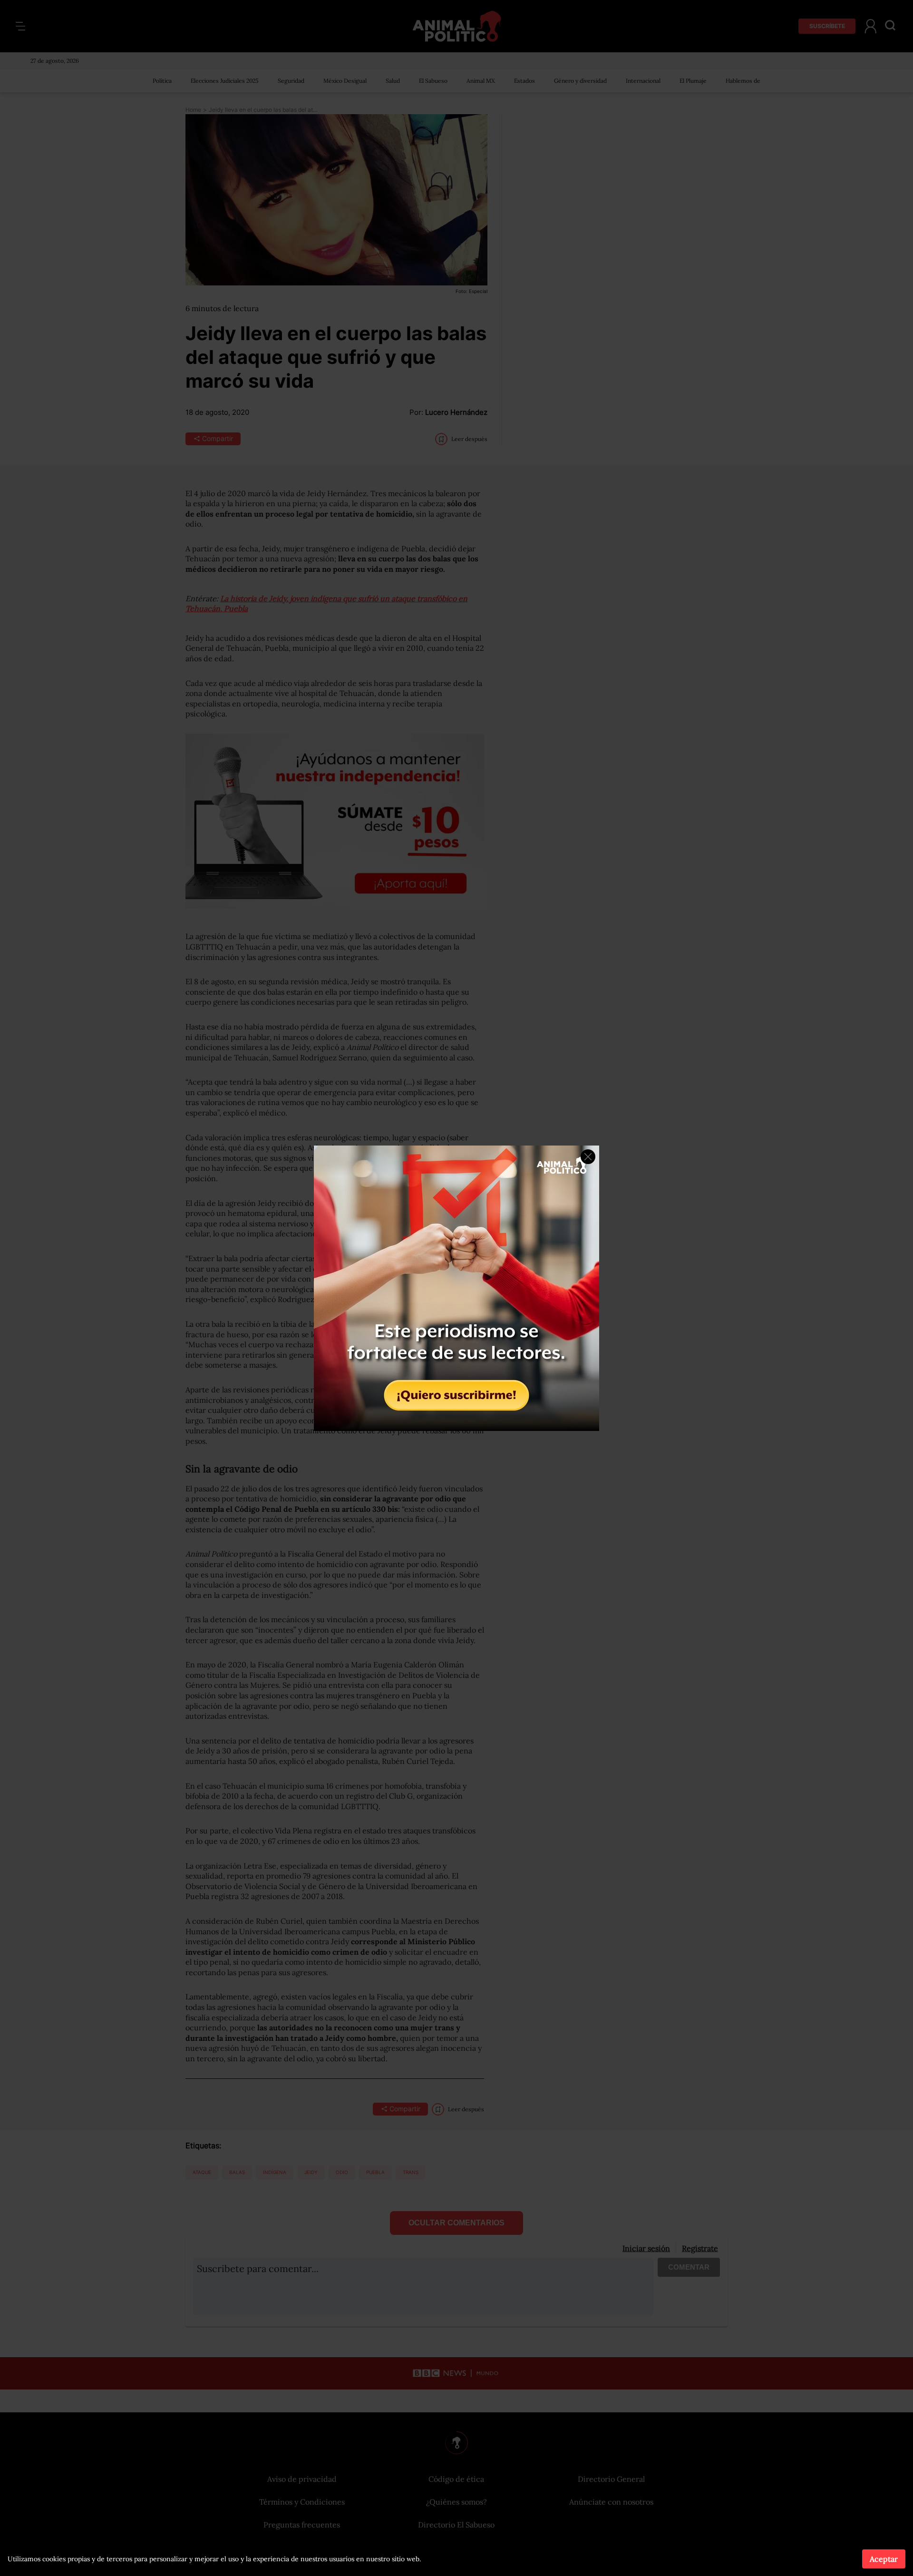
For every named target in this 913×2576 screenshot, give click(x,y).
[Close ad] (588, 1157)
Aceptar (884, 2559)
